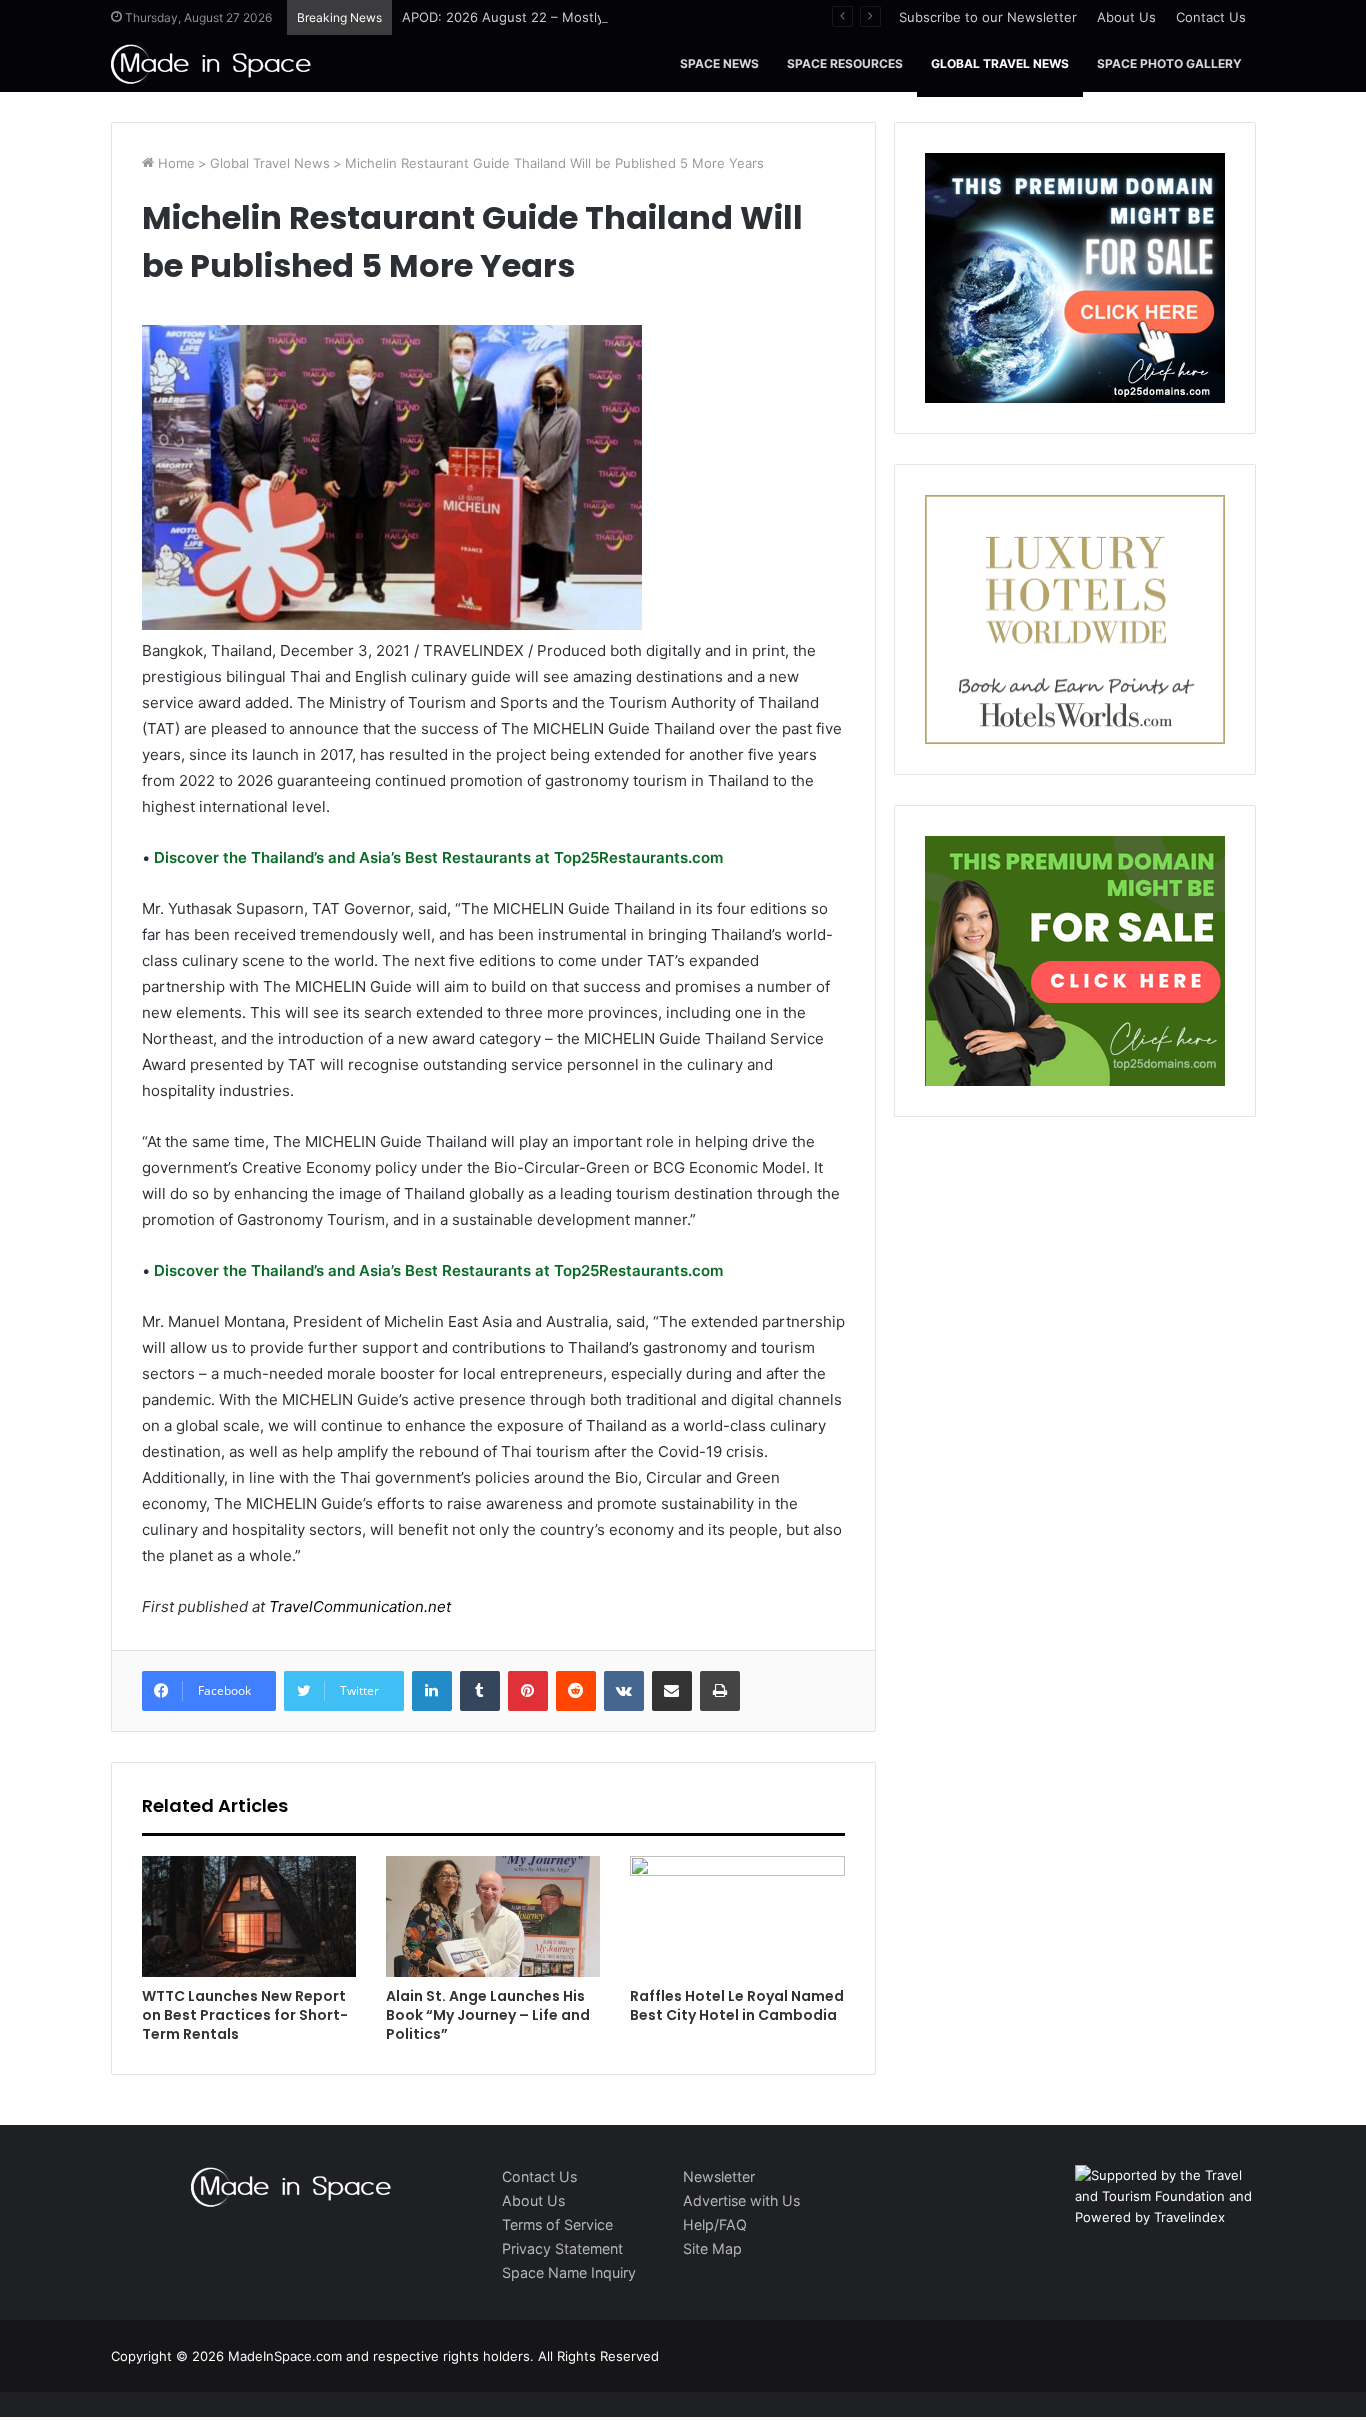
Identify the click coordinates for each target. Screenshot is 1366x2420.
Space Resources (845, 63)
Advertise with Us (741, 2200)
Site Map (712, 2248)
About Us (1126, 17)
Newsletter (719, 2176)
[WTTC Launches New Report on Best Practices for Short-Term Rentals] (249, 1916)
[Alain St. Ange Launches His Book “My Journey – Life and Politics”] (493, 1916)
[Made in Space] (211, 63)
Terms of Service (557, 2224)
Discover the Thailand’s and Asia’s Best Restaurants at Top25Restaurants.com (436, 857)
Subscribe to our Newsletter (988, 17)
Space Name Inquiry (569, 2272)
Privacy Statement (562, 2248)
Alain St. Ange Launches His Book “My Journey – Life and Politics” (488, 2015)
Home (174, 163)
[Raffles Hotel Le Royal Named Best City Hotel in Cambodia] (737, 1916)
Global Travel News (1000, 63)
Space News (719, 63)
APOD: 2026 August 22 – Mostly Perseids (532, 17)
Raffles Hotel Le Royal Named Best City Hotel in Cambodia (737, 2005)
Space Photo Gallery (1169, 63)
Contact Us (1211, 17)
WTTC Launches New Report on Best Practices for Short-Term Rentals (245, 2015)
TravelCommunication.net (358, 1606)
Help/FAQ (715, 2224)
